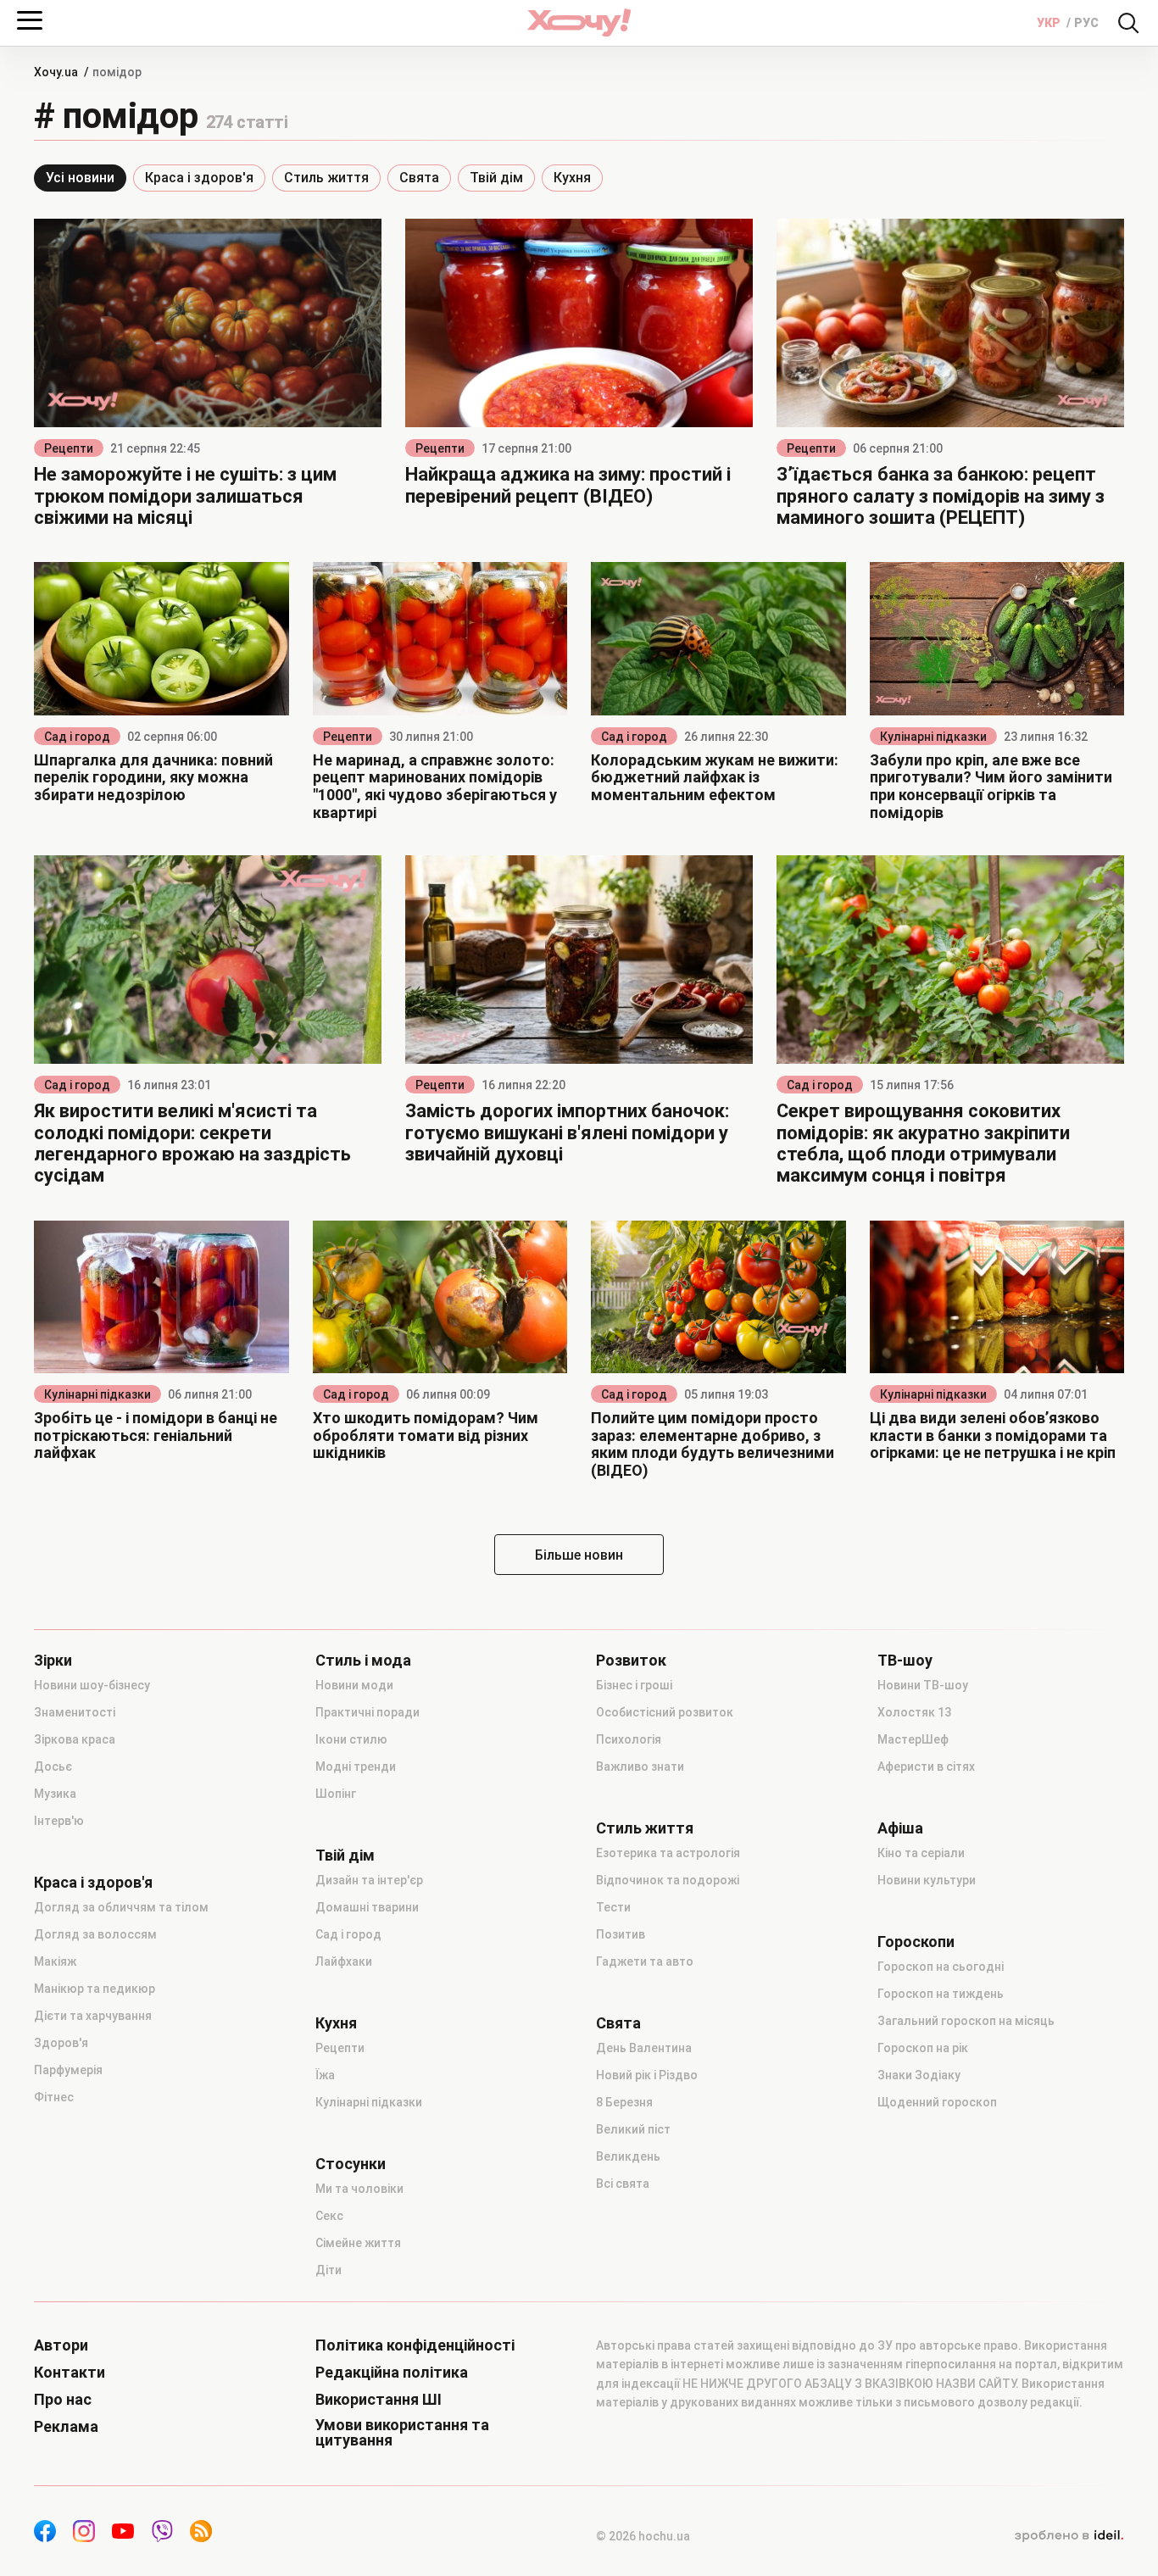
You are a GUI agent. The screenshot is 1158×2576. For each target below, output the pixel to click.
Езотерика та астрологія (668, 1853)
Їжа (325, 2075)
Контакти (70, 2373)
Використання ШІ (379, 2400)
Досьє (53, 1766)
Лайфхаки (344, 1961)
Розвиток (631, 1661)
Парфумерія (68, 2070)
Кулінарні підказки (933, 737)
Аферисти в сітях (926, 1766)
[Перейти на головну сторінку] (579, 22)
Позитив (621, 1934)
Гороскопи (916, 1942)
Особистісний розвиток (665, 1712)
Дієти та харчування (93, 2016)
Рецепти (69, 448)
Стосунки (351, 2164)
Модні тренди (356, 1766)
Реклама (66, 2427)
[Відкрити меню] (30, 20)
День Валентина (644, 2048)
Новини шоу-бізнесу (92, 1685)
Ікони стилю (351, 1739)
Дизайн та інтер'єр (369, 1880)
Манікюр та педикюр (95, 1989)
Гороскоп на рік (923, 2048)
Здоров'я (61, 2043)
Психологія (629, 1739)
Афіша (900, 1828)
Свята (419, 178)
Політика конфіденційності (415, 2345)
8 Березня (624, 2102)
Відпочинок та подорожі (668, 1880)
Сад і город (77, 737)
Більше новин (579, 1555)
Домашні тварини (367, 1907)
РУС (1086, 23)
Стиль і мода (363, 1661)
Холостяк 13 (914, 1712)
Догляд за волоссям (95, 1934)
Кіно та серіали (921, 1853)
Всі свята (623, 2184)
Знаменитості (75, 1712)
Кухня (572, 178)
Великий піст (633, 2129)
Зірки (53, 1661)
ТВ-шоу (905, 1661)
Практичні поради (367, 1712)
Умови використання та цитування (402, 2433)
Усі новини (80, 178)
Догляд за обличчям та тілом (121, 1907)
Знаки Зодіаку (919, 2075)
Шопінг (336, 1794)
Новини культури (927, 1880)
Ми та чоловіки (359, 2189)
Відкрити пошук (1128, 23)
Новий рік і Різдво (647, 2075)
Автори (61, 2345)
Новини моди (354, 1685)
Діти (328, 2270)
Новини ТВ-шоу (923, 1685)
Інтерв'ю (59, 1821)
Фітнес (54, 2097)
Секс (329, 2216)
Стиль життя (326, 178)
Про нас (63, 2400)
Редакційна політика (392, 2373)
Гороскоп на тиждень (941, 1994)
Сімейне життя (358, 2243)
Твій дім (496, 178)
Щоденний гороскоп (937, 2102)
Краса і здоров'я (199, 178)
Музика (55, 1794)
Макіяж (55, 1961)
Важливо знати (640, 1766)
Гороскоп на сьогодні (941, 1967)
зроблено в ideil (1069, 2536)
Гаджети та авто (645, 1961)
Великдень (628, 2156)
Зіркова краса (75, 1739)
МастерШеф (913, 1739)
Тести (613, 1907)
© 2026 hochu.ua (643, 2536)
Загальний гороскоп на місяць (966, 2021)
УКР (1050, 23)
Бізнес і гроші (634, 1685)
